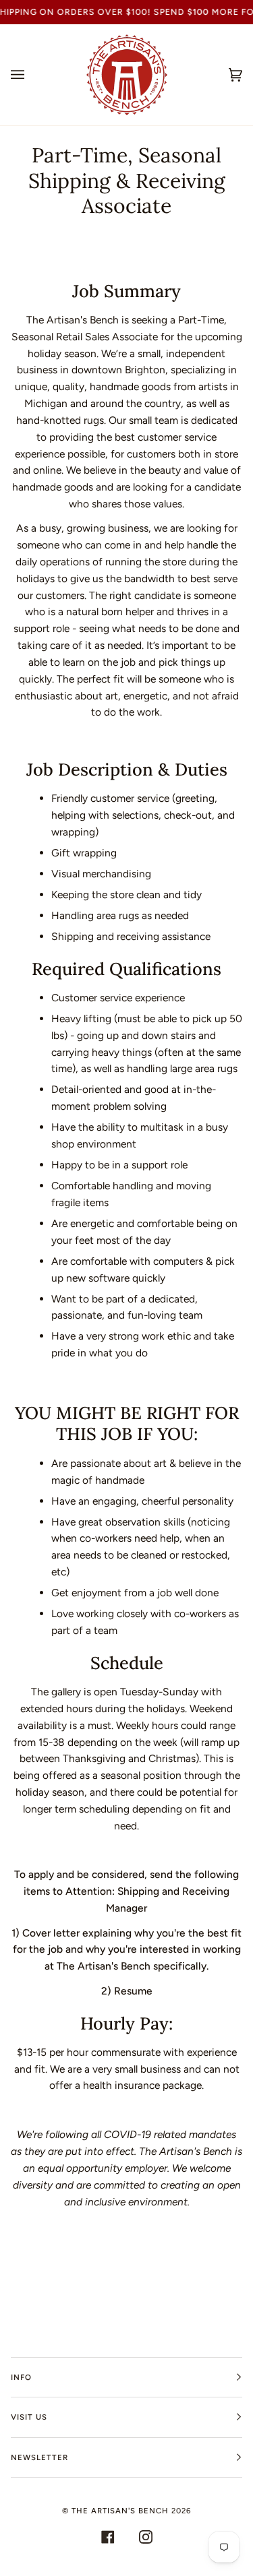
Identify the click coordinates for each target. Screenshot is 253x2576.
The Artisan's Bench (120, 2511)
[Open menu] (31, 75)
